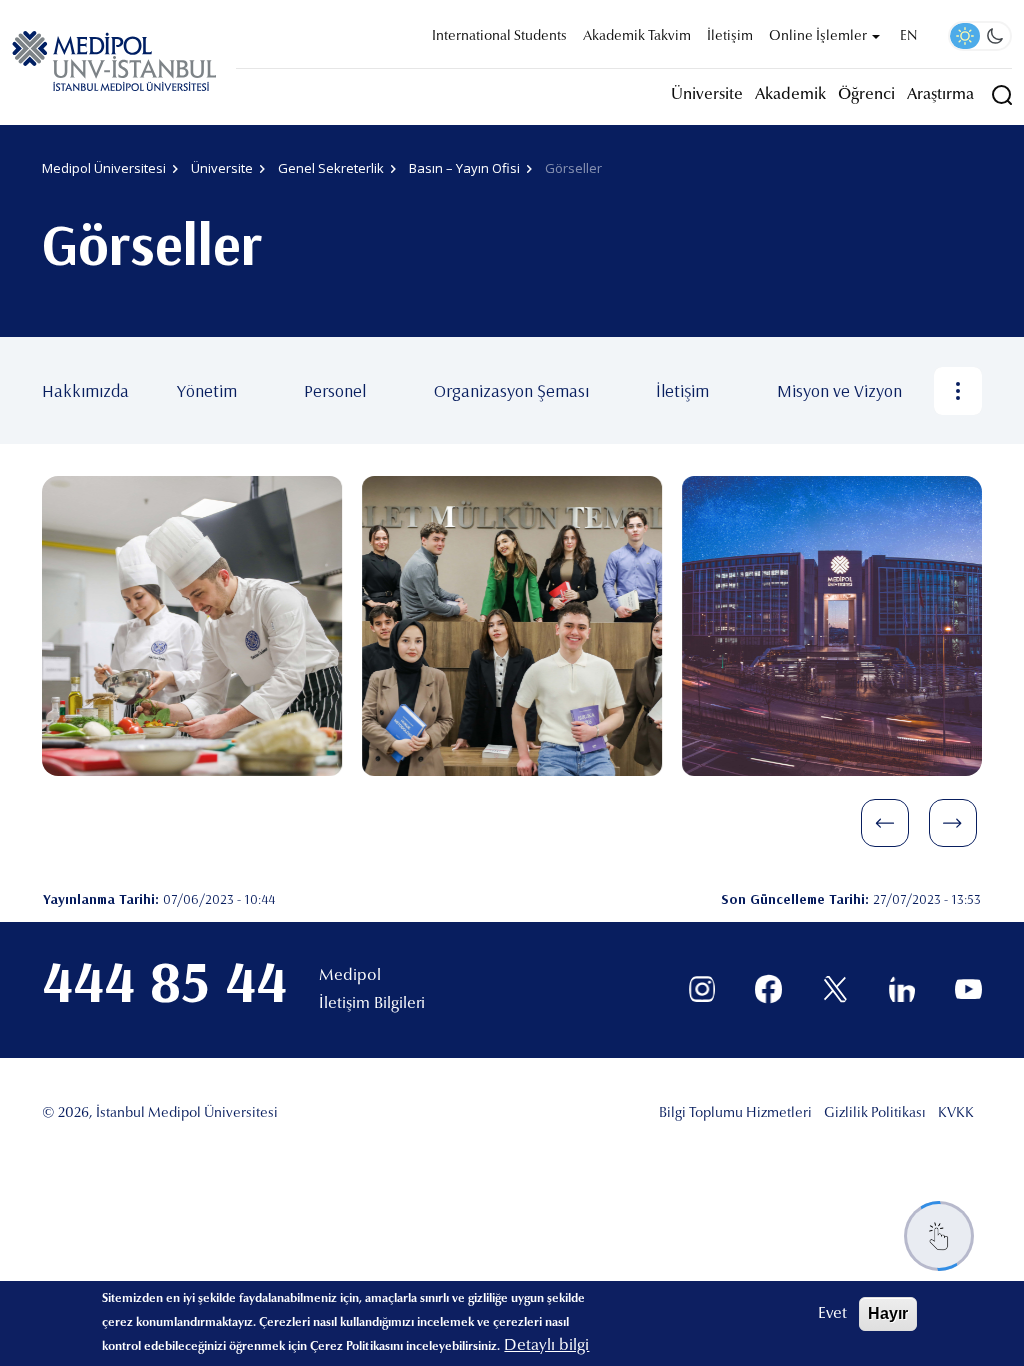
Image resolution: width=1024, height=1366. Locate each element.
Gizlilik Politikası (875, 1114)
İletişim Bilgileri (372, 1004)
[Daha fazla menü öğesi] (958, 391)
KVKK (956, 1114)
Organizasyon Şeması (511, 390)
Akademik (790, 95)
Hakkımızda (85, 390)
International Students (499, 37)
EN (908, 37)
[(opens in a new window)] (702, 989)
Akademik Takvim (637, 37)
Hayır (888, 1313)
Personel (335, 390)
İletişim (730, 37)
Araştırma (940, 95)
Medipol (350, 976)
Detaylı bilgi (546, 1346)
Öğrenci (866, 95)
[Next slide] (953, 823)
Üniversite (707, 95)
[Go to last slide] (885, 823)
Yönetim (207, 390)
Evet (832, 1314)
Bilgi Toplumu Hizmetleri (735, 1114)
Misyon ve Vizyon (839, 390)
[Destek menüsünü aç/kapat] (939, 1236)
